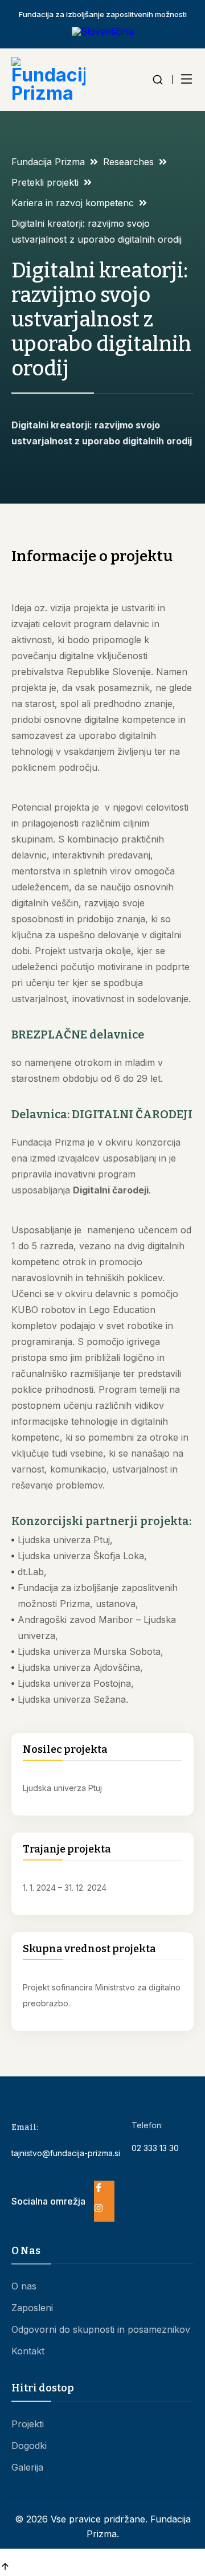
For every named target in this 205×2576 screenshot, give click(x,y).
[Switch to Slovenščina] (102, 31)
